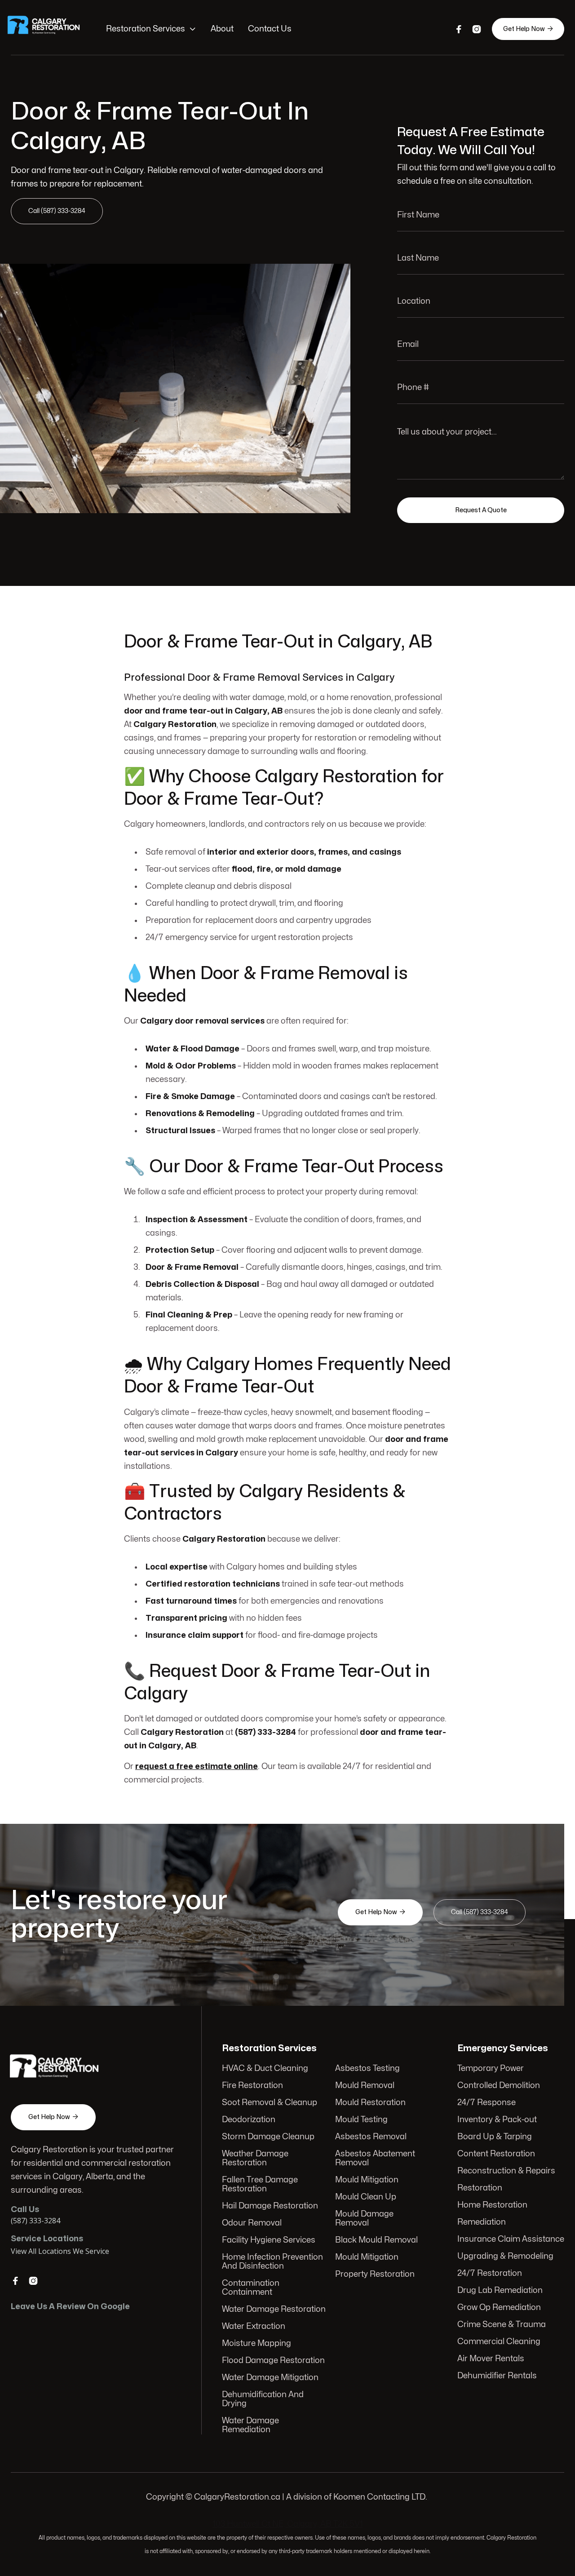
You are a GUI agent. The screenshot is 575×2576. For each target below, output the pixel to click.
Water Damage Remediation (250, 2425)
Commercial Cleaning (499, 2342)
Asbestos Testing (367, 2068)
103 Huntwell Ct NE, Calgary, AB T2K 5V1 (288, 2524)
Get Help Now (528, 29)
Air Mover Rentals (491, 2359)
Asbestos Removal (371, 2137)
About (222, 29)
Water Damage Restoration (274, 2309)
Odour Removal (252, 2223)
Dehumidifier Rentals (497, 2376)
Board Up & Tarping (495, 2137)
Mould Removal (365, 2086)
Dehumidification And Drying (263, 2399)
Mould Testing (361, 2120)
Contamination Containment (251, 2288)
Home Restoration (492, 2205)
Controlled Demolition (499, 2086)
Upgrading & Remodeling (505, 2256)
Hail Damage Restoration (270, 2206)
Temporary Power (491, 2068)
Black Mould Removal (376, 2240)
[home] (49, 29)
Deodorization (249, 2120)
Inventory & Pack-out (497, 2120)
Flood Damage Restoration (273, 2361)
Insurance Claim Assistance (511, 2239)
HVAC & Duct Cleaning (265, 2068)
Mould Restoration (370, 2103)
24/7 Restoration (490, 2273)
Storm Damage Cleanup (268, 2137)
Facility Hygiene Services (269, 2240)
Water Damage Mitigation (270, 2378)
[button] (151, 29)
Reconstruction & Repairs (506, 2171)
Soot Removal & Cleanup (270, 2103)
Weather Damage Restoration (255, 2158)
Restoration (480, 2188)
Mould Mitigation (367, 2180)
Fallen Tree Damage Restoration (260, 2184)
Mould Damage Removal (364, 2219)
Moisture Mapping (257, 2343)
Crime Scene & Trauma (502, 2325)
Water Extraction (254, 2326)
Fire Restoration (252, 2086)
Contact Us (270, 29)
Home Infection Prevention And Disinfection (272, 2262)
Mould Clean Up (366, 2197)
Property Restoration (375, 2274)
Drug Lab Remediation (500, 2290)
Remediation (482, 2222)
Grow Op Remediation (499, 2308)
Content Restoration (496, 2154)
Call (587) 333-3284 (57, 211)
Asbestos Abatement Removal (375, 2158)
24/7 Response (487, 2103)
